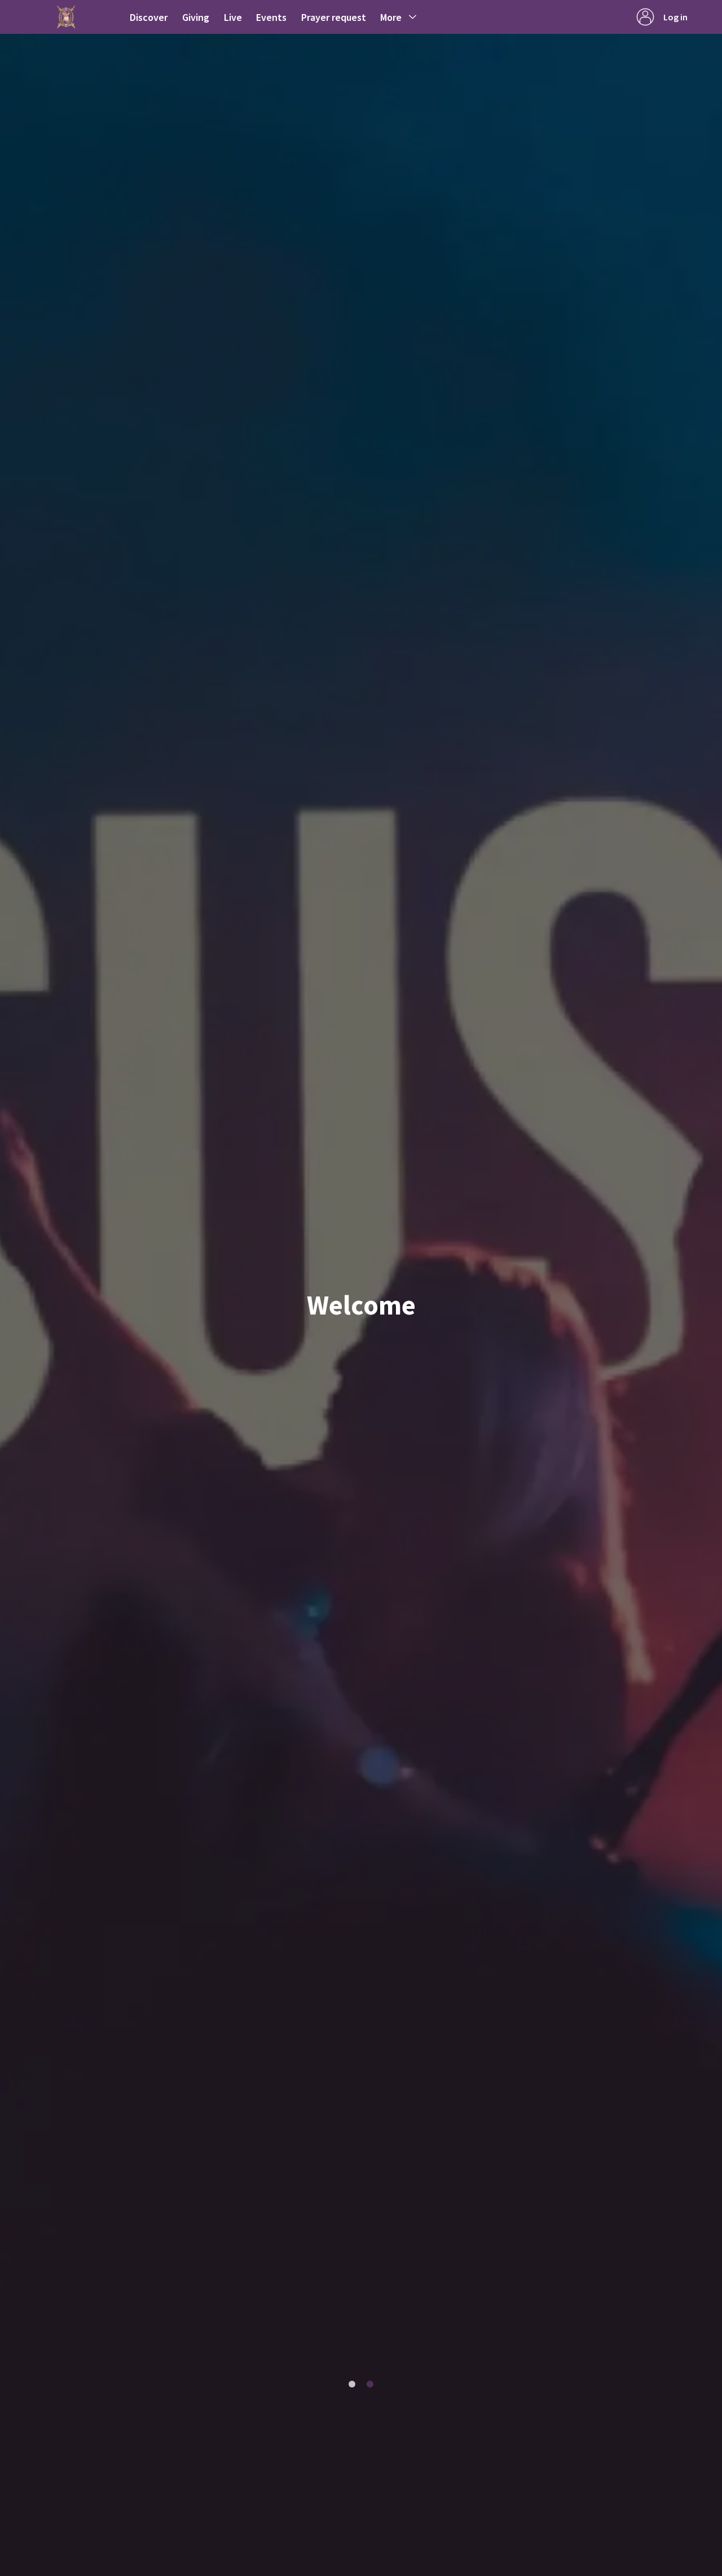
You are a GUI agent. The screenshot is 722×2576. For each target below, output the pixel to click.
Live (233, 17)
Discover (149, 17)
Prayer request (334, 17)
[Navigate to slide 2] (370, 2384)
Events (271, 17)
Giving (196, 17)
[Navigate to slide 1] (352, 2384)
